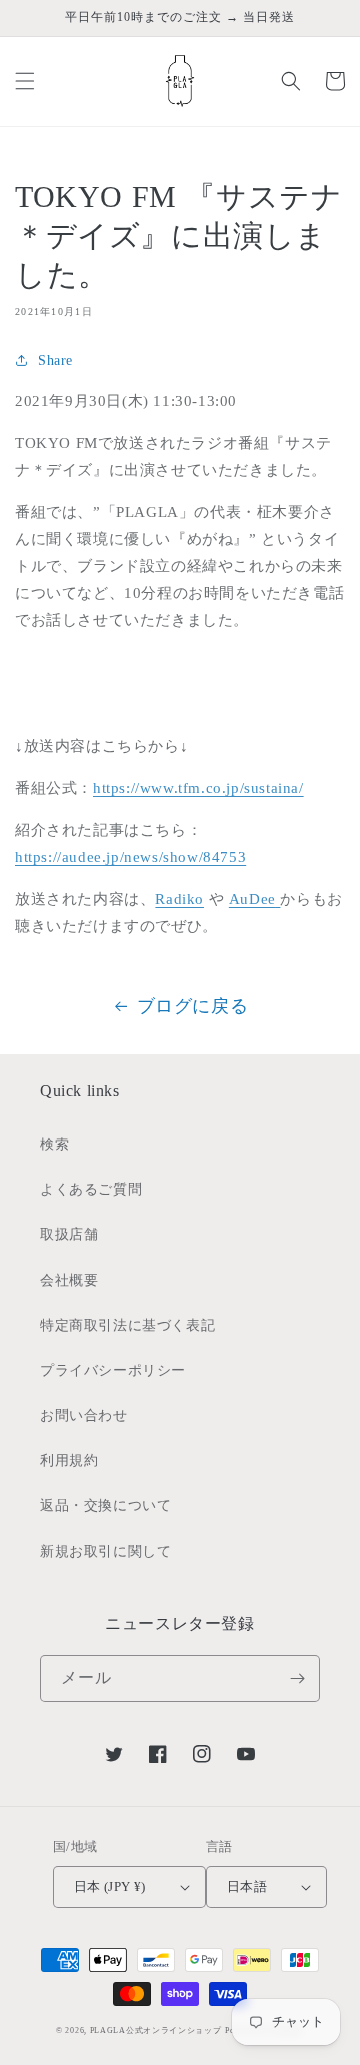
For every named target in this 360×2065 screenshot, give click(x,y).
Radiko (179, 899)
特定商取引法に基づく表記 (127, 1325)
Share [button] (55, 360)
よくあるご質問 (91, 1189)
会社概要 (69, 1280)
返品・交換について (105, 1505)
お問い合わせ (84, 1415)
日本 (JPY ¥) (110, 1886)
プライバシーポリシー (113, 1370)
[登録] (297, 1678)
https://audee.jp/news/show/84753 (130, 857)
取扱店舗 (69, 1234)
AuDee (252, 899)
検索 (54, 1144)
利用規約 (69, 1460)
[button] (25, 81)
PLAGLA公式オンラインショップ (156, 2030)
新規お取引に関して (105, 1551)
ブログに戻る (193, 1006)
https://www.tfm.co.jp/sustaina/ (198, 788)
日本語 (247, 1886)
